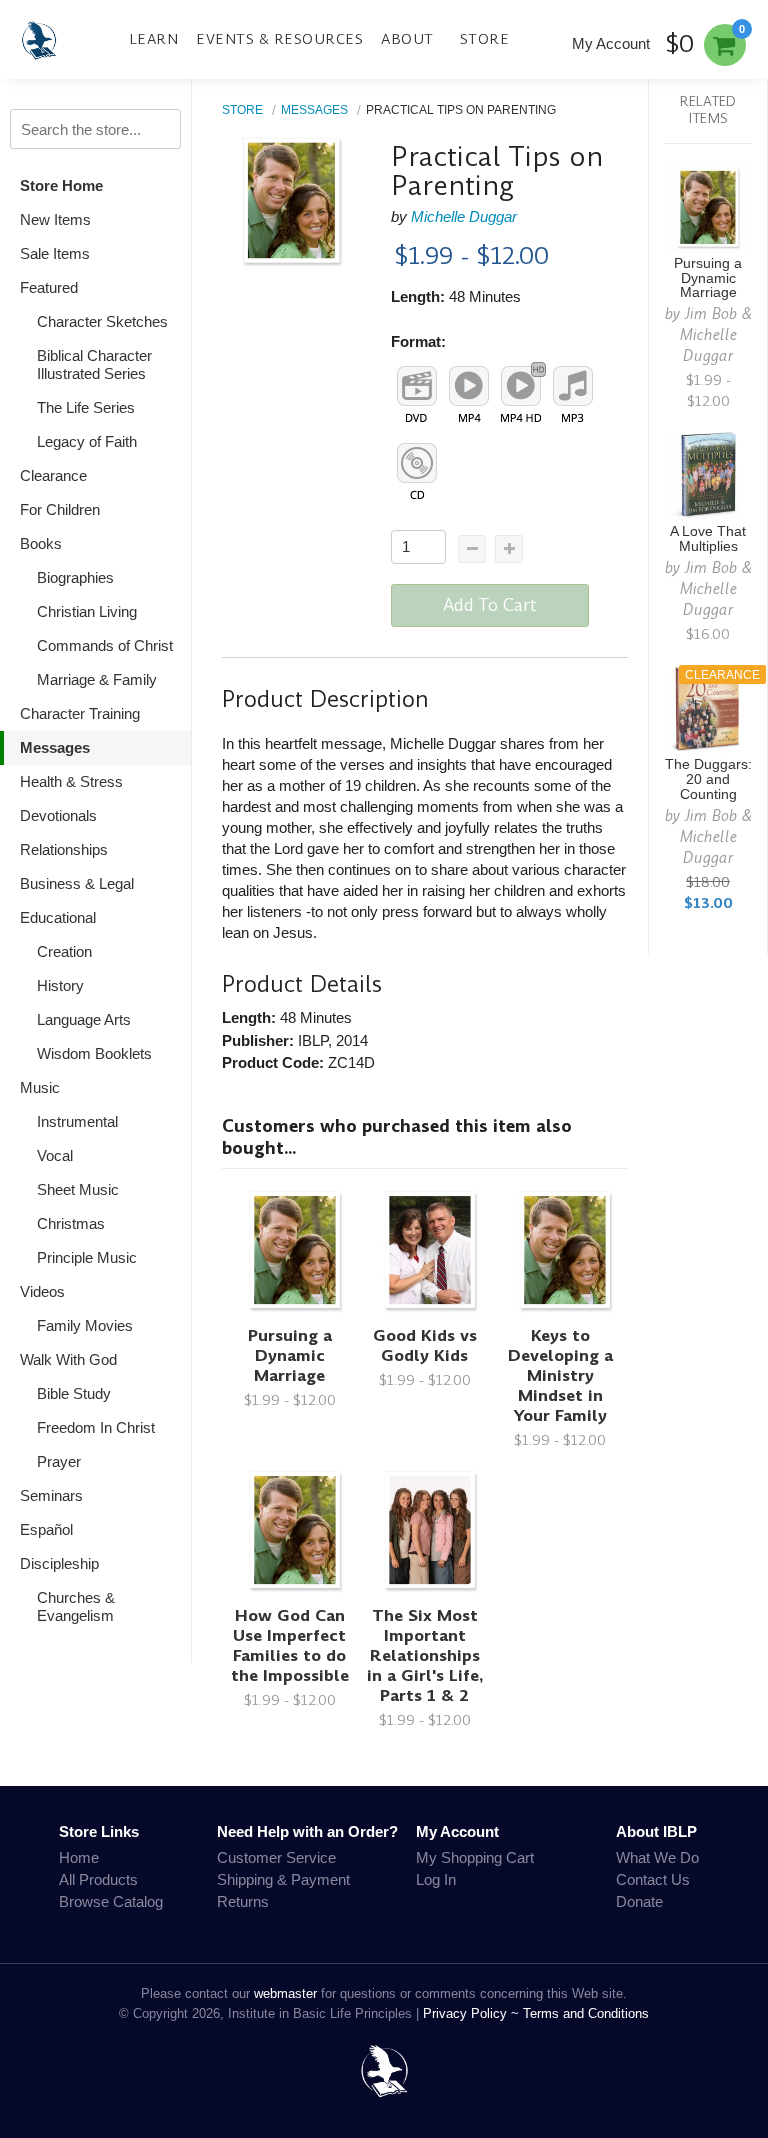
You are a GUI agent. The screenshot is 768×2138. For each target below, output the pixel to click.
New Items (55, 219)
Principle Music (87, 1257)
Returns (243, 1901)
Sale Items (55, 253)
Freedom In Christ (96, 1427)
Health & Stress (71, 781)
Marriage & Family (97, 679)
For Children (60, 509)
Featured (49, 287)
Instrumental (77, 1121)
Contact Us (653, 1879)
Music (40, 1087)
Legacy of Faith (87, 441)
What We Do (657, 1857)
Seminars (51, 1495)
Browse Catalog (111, 1901)
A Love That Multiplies (708, 539)
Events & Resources (279, 39)
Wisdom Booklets (94, 1053)
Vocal (55, 1155)
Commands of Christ (105, 645)
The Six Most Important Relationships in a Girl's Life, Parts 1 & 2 (425, 1655)
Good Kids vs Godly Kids (425, 1345)
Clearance (53, 475)
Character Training (80, 713)
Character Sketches (102, 321)
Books (41, 543)
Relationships (64, 849)
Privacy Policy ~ (473, 2013)
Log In (436, 1879)
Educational (58, 917)
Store (485, 39)
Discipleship (59, 1563)
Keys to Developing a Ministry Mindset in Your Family (560, 1375)
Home (79, 1857)
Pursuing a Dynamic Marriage (290, 1355)
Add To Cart (490, 605)
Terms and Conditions (586, 2013)
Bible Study (74, 1393)
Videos (42, 1291)
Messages (55, 747)
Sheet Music (78, 1189)
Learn (154, 39)
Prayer (59, 1461)
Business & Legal (77, 883)
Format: (418, 341)
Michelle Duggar (464, 216)
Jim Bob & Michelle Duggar (716, 334)
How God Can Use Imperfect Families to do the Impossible (290, 1645)
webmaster (285, 1993)
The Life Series (86, 407)
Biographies (75, 577)
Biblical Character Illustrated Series (94, 364)
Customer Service (276, 1857)
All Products (98, 1879)
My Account (611, 43)
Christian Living (87, 611)
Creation (64, 951)
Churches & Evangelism (76, 1606)
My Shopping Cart (475, 1857)
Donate (639, 1901)
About (407, 39)
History (60, 985)
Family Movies (85, 1325)
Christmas (71, 1223)
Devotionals (58, 815)
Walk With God (68, 1359)
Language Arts (84, 1019)
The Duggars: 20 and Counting (708, 779)
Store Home (61, 185)
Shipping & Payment (283, 1879)
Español (46, 1529)
